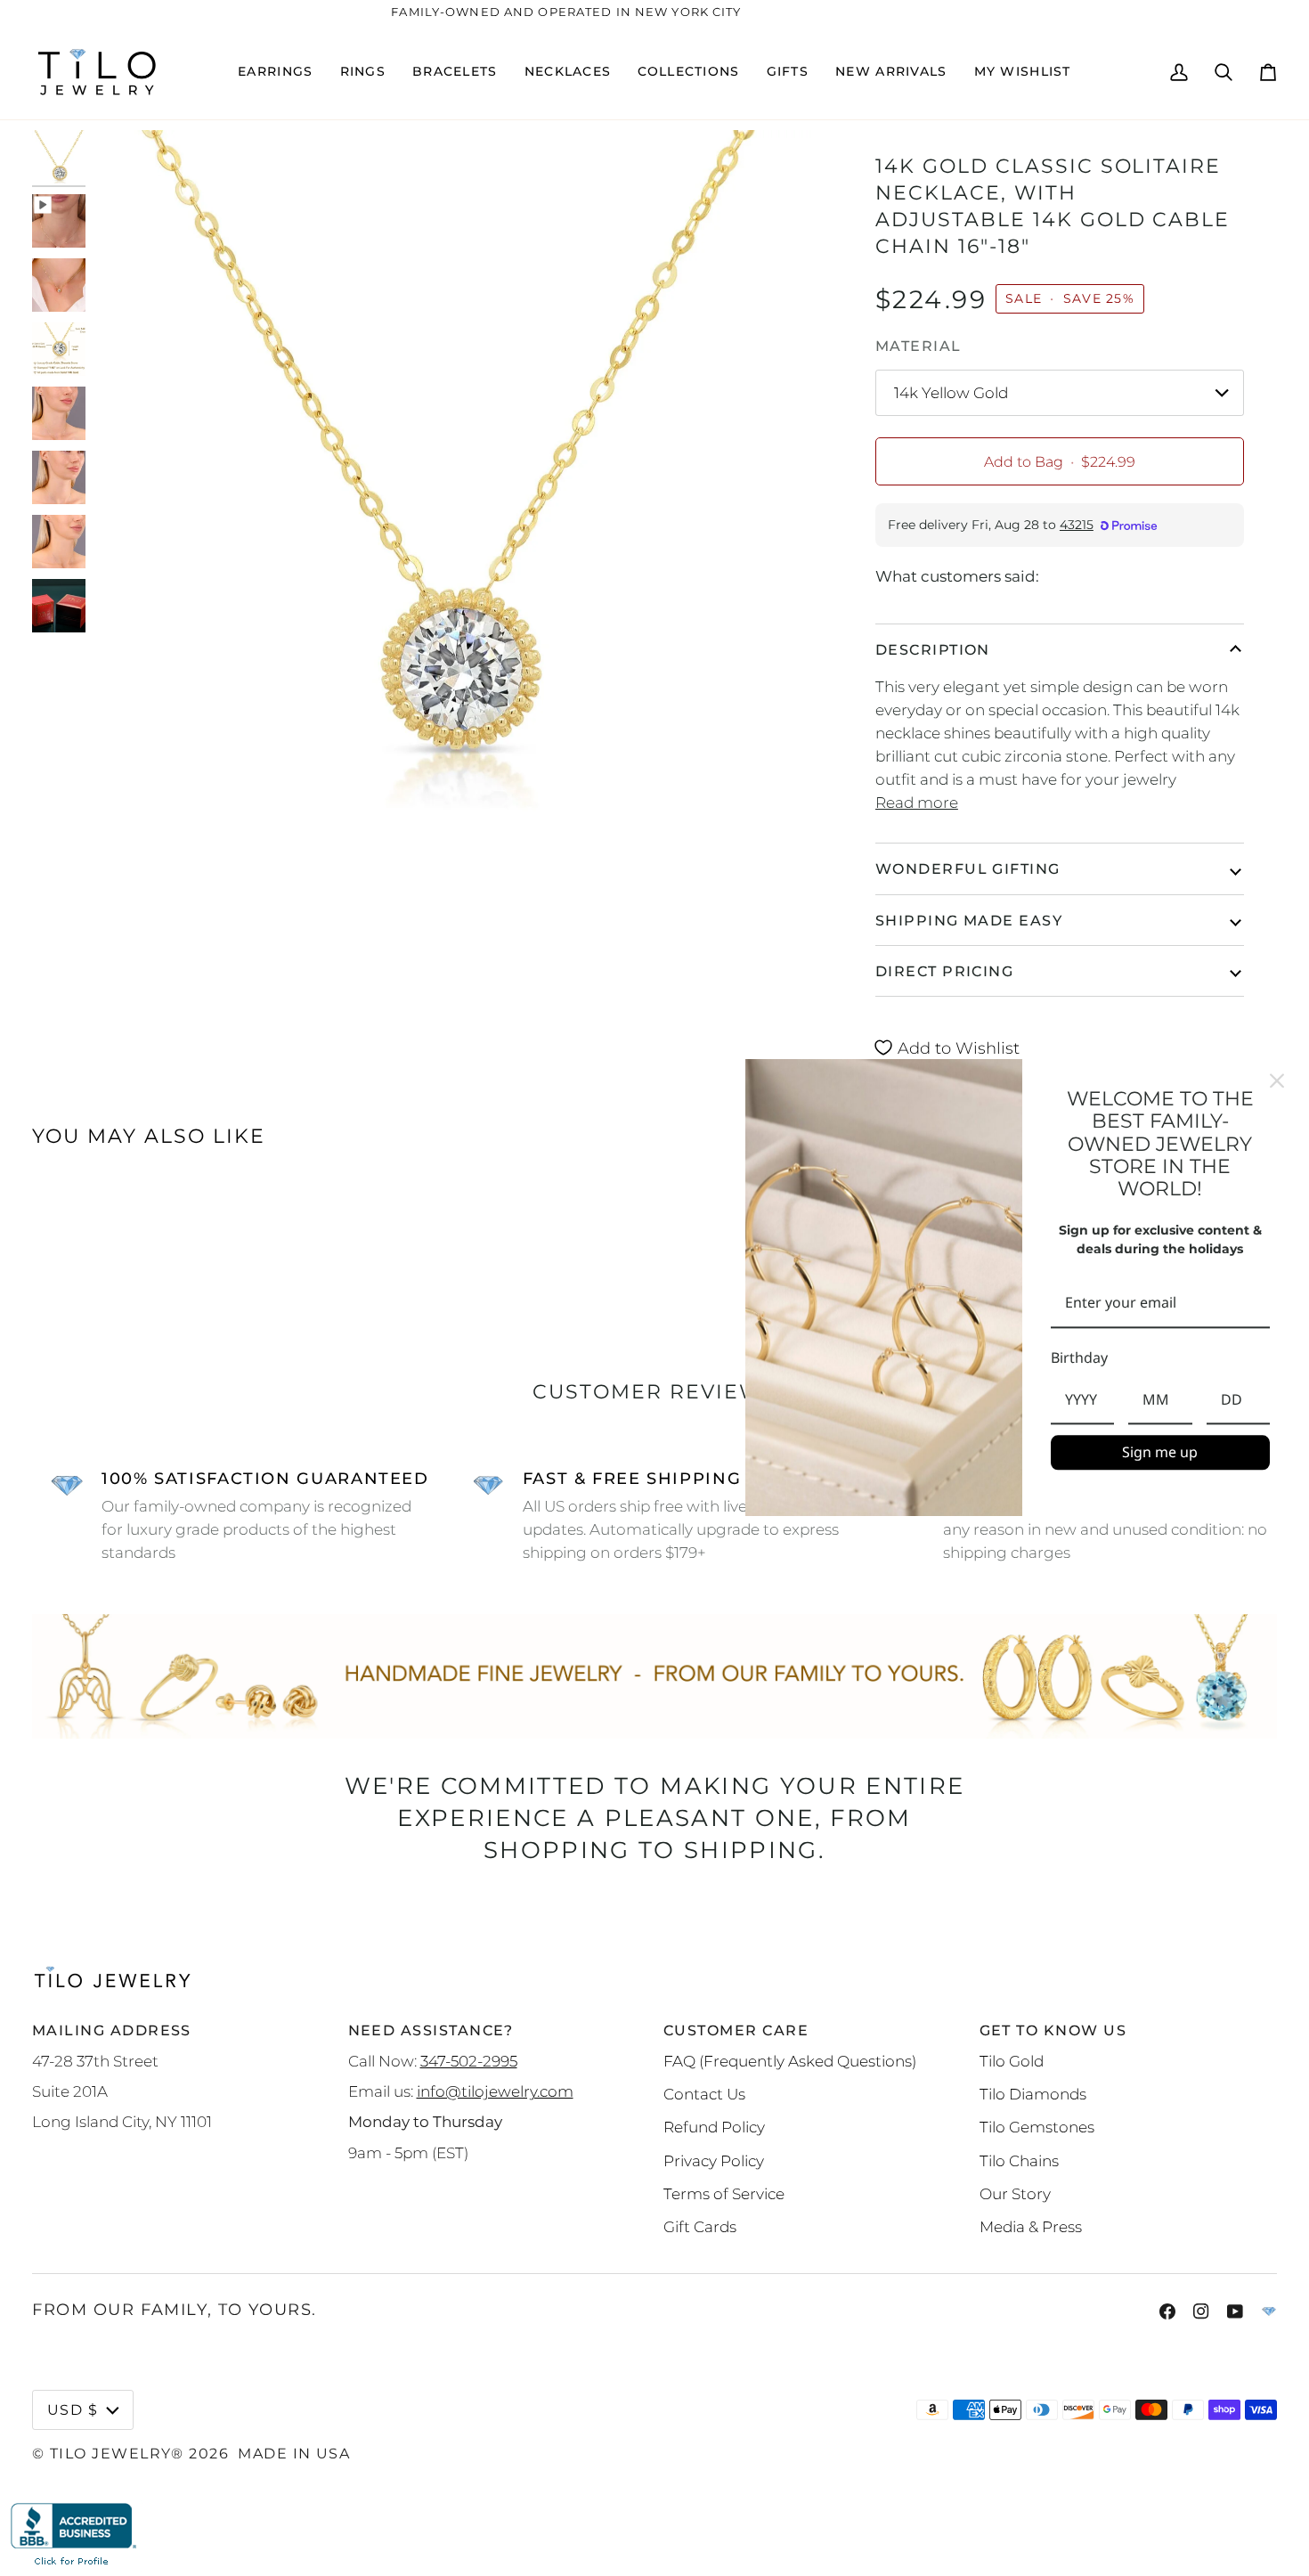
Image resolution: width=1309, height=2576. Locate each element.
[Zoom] (123, 816)
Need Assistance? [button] (431, 2030)
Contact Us (704, 2094)
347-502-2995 (469, 2061)
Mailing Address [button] (112, 2030)
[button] (275, 72)
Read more (917, 802)
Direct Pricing (944, 971)
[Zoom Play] (450, 490)
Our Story (1015, 2193)
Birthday (1079, 1357)
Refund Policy (714, 2127)
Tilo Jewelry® (117, 2453)
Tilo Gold (1012, 2061)
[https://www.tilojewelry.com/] (1269, 2311)
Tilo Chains (1019, 2160)
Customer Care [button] (736, 2030)
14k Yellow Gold (951, 392)
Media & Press (1031, 2226)
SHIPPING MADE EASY (969, 920)
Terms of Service (724, 2193)
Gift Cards (700, 2226)
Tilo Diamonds (1033, 2094)
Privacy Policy (714, 2160)
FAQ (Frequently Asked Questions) (790, 2061)
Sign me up (1160, 1452)
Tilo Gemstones (1037, 2127)
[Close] (1277, 1080)
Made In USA (294, 2453)
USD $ (73, 2409)
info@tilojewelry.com (495, 2091)
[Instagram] (1201, 2311)
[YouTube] (1235, 2311)
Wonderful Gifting (968, 868)
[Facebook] (1167, 2311)
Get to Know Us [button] (1053, 2030)
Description (933, 649)
